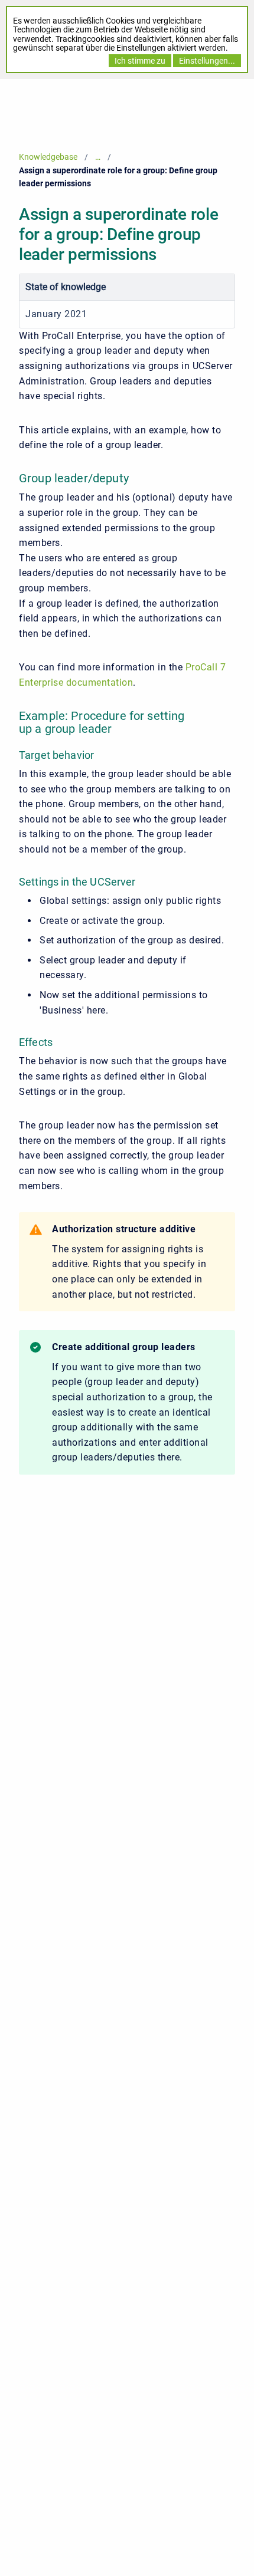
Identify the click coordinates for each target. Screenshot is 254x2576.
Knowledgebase (48, 157)
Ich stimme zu (140, 61)
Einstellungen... (207, 61)
